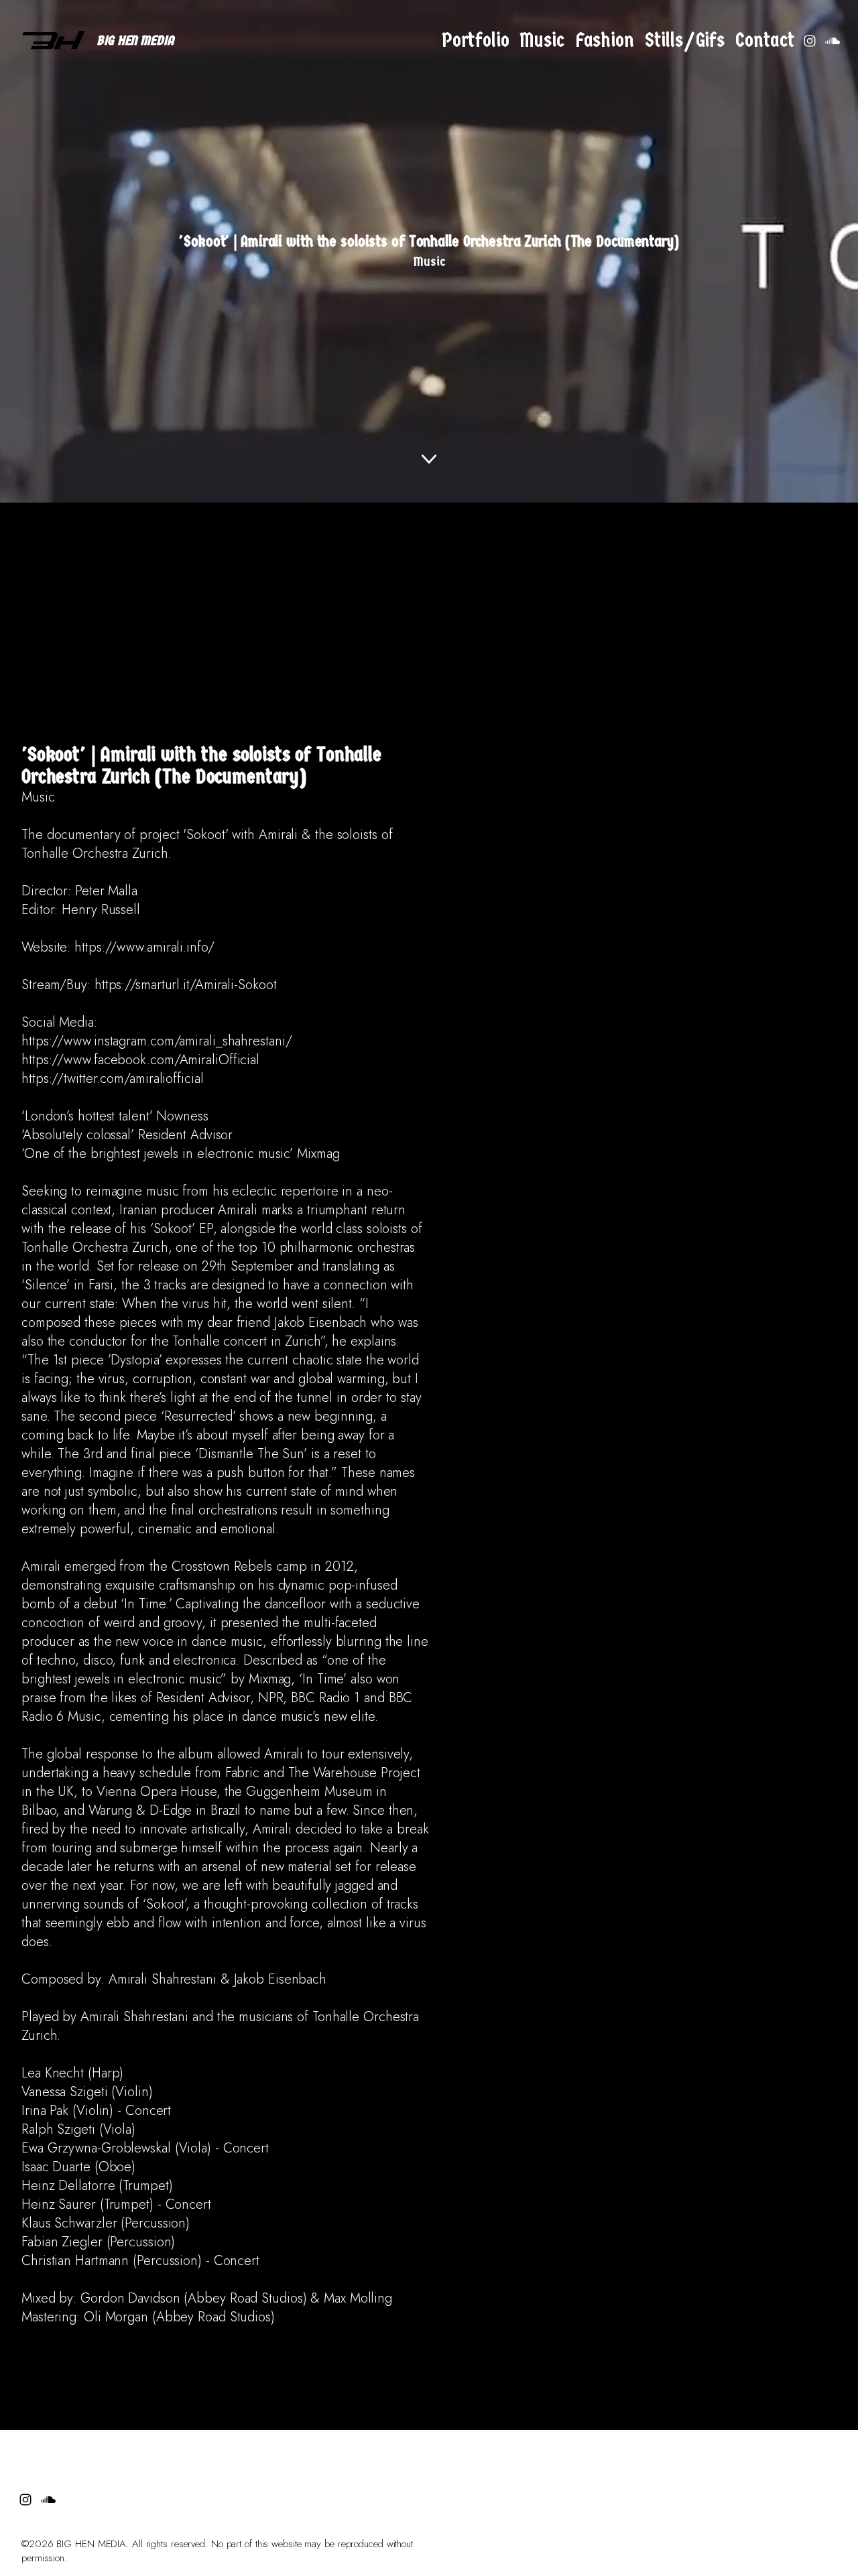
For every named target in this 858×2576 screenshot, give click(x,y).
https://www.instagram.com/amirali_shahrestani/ (157, 1041)
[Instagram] (810, 41)
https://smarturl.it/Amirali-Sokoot (186, 985)
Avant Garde (474, 2356)
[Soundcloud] (833, 41)
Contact (765, 41)
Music (542, 41)
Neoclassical (422, 2349)
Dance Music (513, 2356)
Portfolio (476, 41)
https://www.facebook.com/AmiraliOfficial (140, 1060)
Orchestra (134, 2349)
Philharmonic (257, 2349)
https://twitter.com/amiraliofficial (113, 1079)
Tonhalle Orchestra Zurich (81, 2364)
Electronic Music (363, 2356)
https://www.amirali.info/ (144, 947)
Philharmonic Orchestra (193, 2356)
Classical (313, 2349)
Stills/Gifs (685, 41)
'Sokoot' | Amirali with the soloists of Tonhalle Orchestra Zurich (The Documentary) (201, 766)
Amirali (35, 2349)
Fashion (605, 41)
